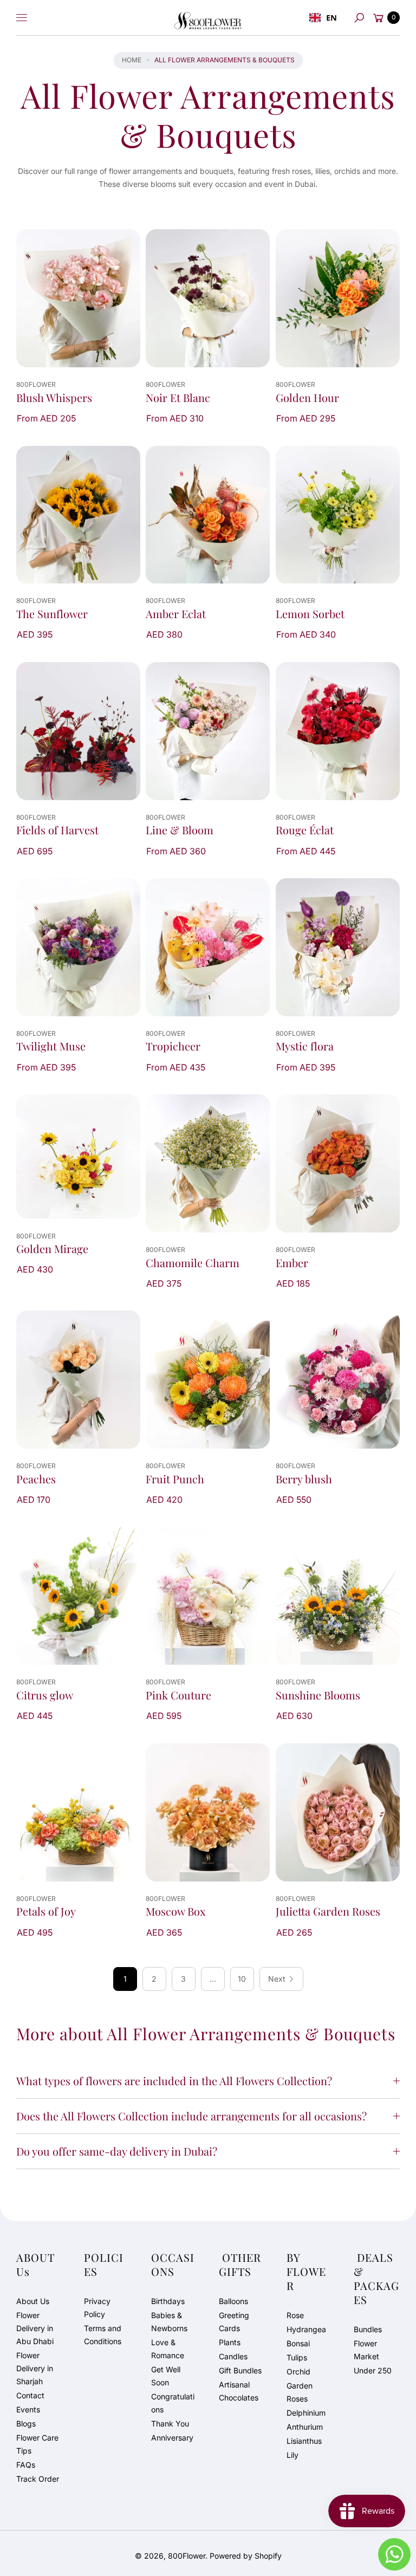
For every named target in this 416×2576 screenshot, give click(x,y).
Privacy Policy (97, 2308)
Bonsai (298, 2343)
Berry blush (304, 1479)
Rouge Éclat (305, 830)
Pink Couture (178, 1695)
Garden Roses (300, 2392)
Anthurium (305, 2427)
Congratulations (173, 2403)
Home (132, 60)
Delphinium (306, 2413)
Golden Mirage (52, 1249)
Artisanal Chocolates (239, 2391)
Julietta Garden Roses (328, 1911)
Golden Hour (307, 398)
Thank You (170, 2423)
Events (28, 2409)
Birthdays (168, 2301)
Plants (230, 2342)
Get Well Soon (166, 2376)
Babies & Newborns (169, 2322)
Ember (292, 1263)
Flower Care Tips (37, 2444)
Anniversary (172, 2438)
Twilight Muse (51, 1046)
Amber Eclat (176, 614)
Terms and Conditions (103, 2335)
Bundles (368, 2329)
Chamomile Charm (193, 1263)
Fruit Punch (175, 1479)
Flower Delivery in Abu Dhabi (35, 2328)
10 (242, 1979)
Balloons (233, 2301)
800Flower (187, 2556)
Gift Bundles (240, 2370)
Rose (295, 2315)
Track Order (38, 2479)
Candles (233, 2356)
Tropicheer (173, 1046)
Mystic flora (305, 1046)
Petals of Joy (46, 1911)
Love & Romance (168, 2349)
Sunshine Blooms (318, 1695)
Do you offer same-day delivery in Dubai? (117, 2151)
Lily (292, 2455)
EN (331, 17)
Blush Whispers (54, 398)
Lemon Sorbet (310, 614)
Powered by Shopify (246, 2556)
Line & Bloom (180, 830)
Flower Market (366, 2350)
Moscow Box (175, 1911)
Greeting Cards (234, 2322)
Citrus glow (45, 1695)
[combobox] (323, 18)
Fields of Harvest (57, 830)
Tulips (297, 2357)
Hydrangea (306, 2329)
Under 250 (373, 2370)
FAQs (26, 2465)
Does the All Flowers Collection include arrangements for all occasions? (191, 2116)
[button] (359, 18)
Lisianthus (304, 2441)
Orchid (298, 2371)
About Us (33, 2301)
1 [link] (125, 1979)
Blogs (26, 2423)
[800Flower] (208, 18)
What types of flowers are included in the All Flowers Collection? (174, 2081)
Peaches (36, 1479)
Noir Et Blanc (178, 398)
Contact (30, 2395)
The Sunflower (52, 614)
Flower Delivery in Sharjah (35, 2368)
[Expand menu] (22, 18)
